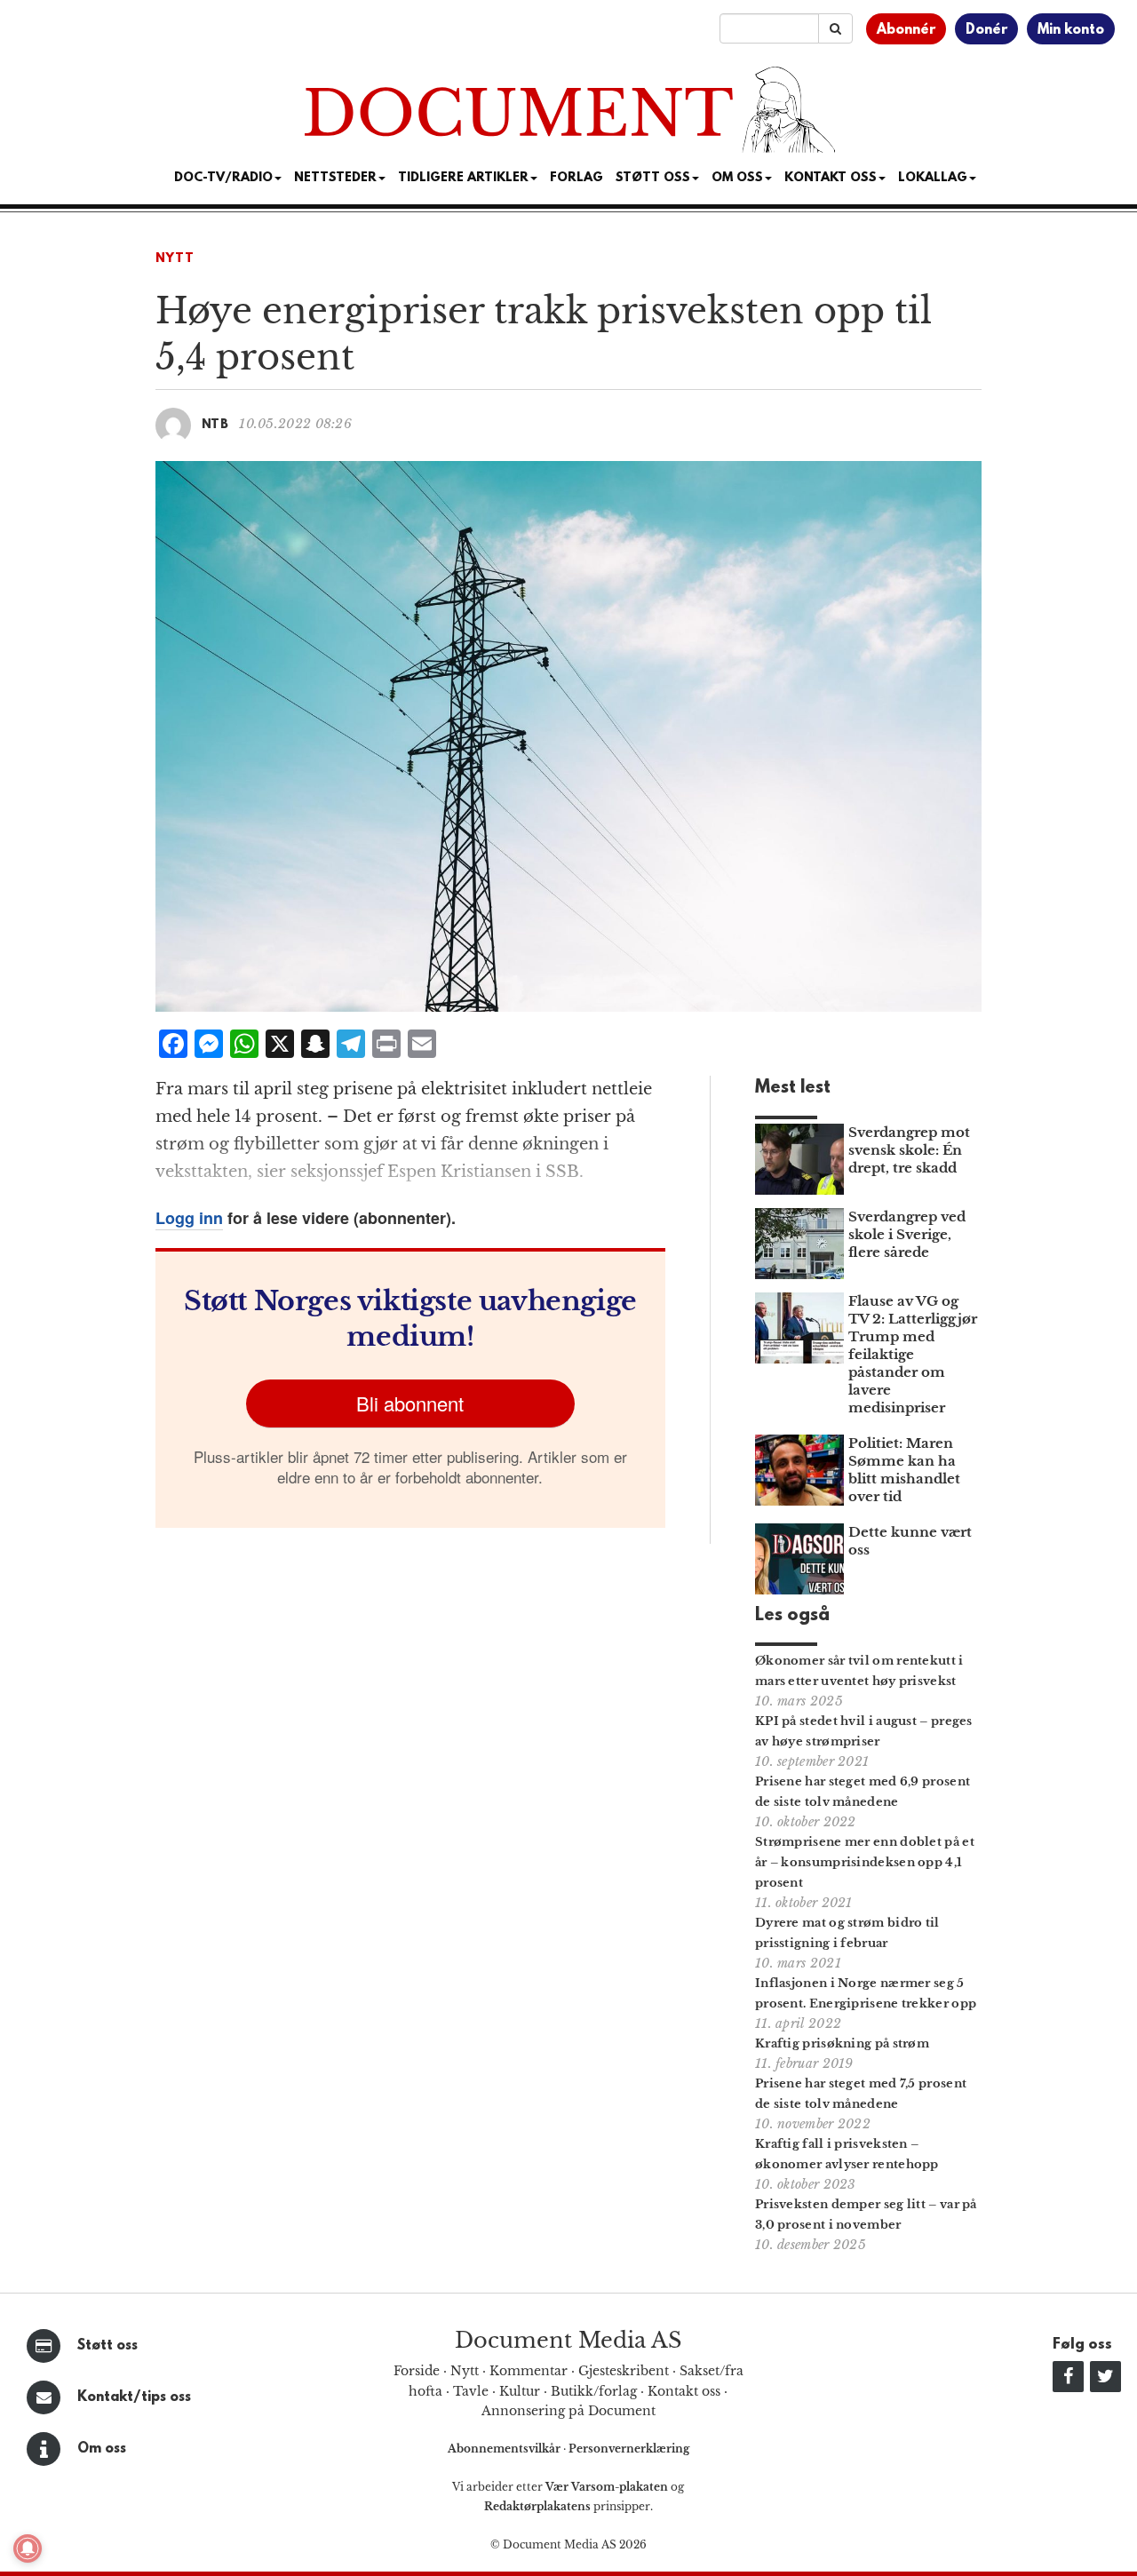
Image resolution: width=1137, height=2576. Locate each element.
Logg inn (189, 1218)
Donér (986, 30)
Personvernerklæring (629, 2449)
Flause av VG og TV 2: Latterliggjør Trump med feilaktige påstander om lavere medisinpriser (913, 1354)
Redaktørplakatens (537, 2506)
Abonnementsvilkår (505, 2449)
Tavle (471, 2391)
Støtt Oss (653, 178)
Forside (417, 2371)
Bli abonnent (410, 1403)
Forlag (576, 178)
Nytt (175, 259)
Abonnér (906, 30)
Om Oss (737, 178)
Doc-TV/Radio (223, 178)
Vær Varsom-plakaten (607, 2487)
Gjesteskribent (624, 2371)
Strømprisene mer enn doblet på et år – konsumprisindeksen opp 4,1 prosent (865, 1862)
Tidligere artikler (463, 178)
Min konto (1071, 30)
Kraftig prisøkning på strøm (842, 2043)
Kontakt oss (831, 178)
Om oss (102, 2449)
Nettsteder (335, 178)
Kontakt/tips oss (134, 2397)
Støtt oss (107, 2346)
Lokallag (933, 178)
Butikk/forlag (594, 2391)
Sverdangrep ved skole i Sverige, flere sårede (907, 1234)
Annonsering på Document (568, 2411)
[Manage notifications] (28, 2548)
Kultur (520, 2391)
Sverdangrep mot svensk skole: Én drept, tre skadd (909, 1150)
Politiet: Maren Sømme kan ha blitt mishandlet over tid (904, 1470)
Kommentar (529, 2371)
